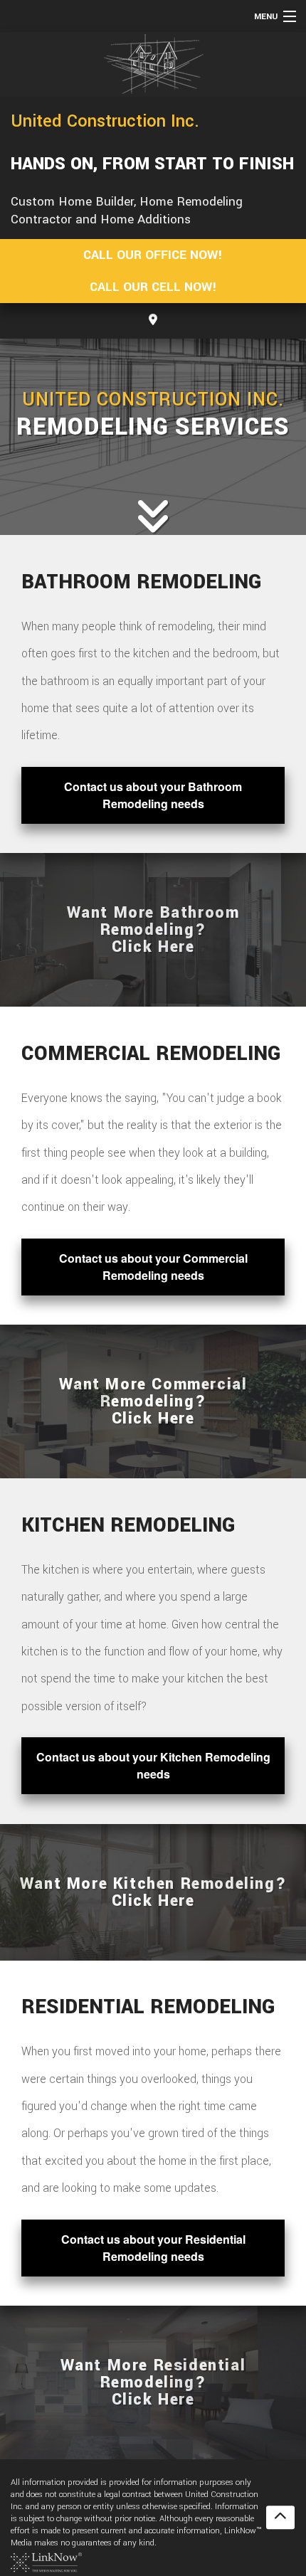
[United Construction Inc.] (153, 64)
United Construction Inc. (105, 121)
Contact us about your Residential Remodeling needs (153, 2248)
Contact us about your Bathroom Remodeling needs (153, 795)
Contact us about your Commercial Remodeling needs (153, 1267)
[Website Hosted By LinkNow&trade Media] (46, 2561)
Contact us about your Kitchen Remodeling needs (153, 1765)
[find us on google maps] (153, 320)
